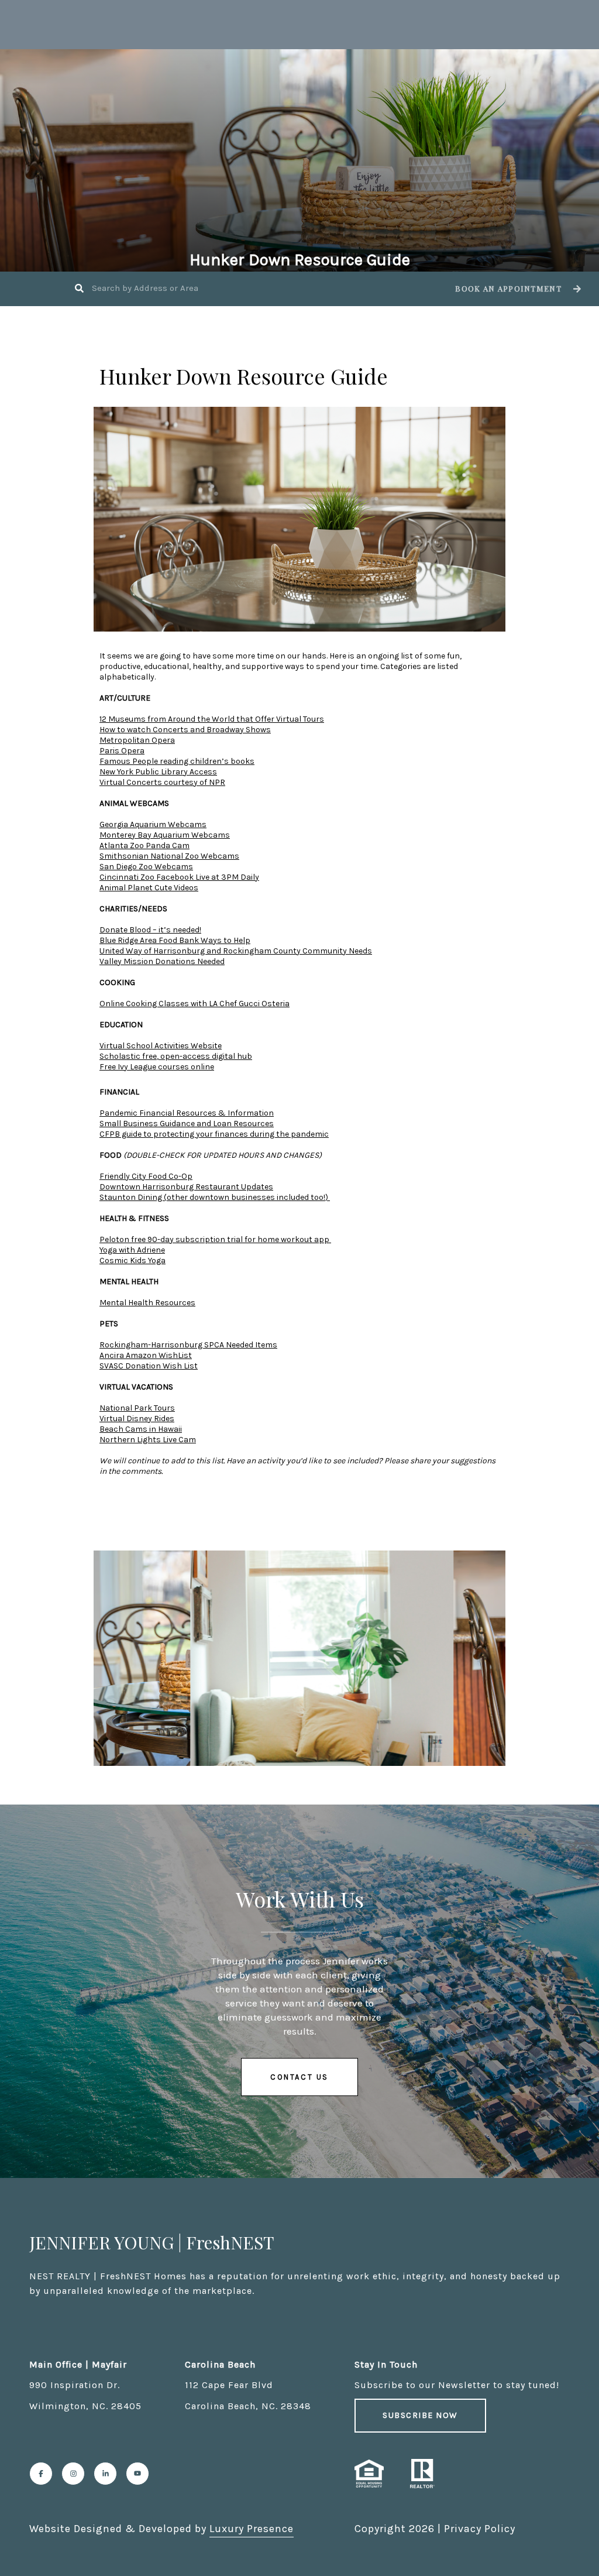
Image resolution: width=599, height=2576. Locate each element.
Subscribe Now (420, 2415)
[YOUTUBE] (137, 2474)
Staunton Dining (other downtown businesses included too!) (215, 1197)
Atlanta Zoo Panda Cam (144, 845)
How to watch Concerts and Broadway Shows (185, 730)
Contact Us (299, 2077)
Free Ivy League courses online (157, 1067)
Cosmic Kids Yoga (132, 1260)
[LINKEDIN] (105, 2474)
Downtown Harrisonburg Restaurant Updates (186, 1187)
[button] (517, 289)
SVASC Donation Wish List (149, 1366)
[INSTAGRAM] (73, 2474)
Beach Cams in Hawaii (141, 1429)
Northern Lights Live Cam (148, 1440)
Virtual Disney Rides (137, 1419)
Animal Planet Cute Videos (149, 888)
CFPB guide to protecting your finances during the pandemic (214, 1134)
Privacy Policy (480, 2529)
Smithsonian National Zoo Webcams (169, 856)
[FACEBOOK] (41, 2474)
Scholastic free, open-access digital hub (176, 1056)
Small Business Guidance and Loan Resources (187, 1124)
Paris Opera (122, 751)
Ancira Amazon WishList (146, 1355)
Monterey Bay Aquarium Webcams (165, 835)
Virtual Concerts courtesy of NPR (162, 782)
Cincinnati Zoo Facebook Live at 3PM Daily (179, 877)
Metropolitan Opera (137, 740)
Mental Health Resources (147, 1303)
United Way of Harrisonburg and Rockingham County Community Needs (236, 951)
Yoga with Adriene (132, 1250)
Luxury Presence (252, 2529)
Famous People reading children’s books (177, 761)
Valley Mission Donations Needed (162, 961)
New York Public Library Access (158, 772)
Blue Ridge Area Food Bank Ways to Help (175, 940)
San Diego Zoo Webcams (146, 867)
